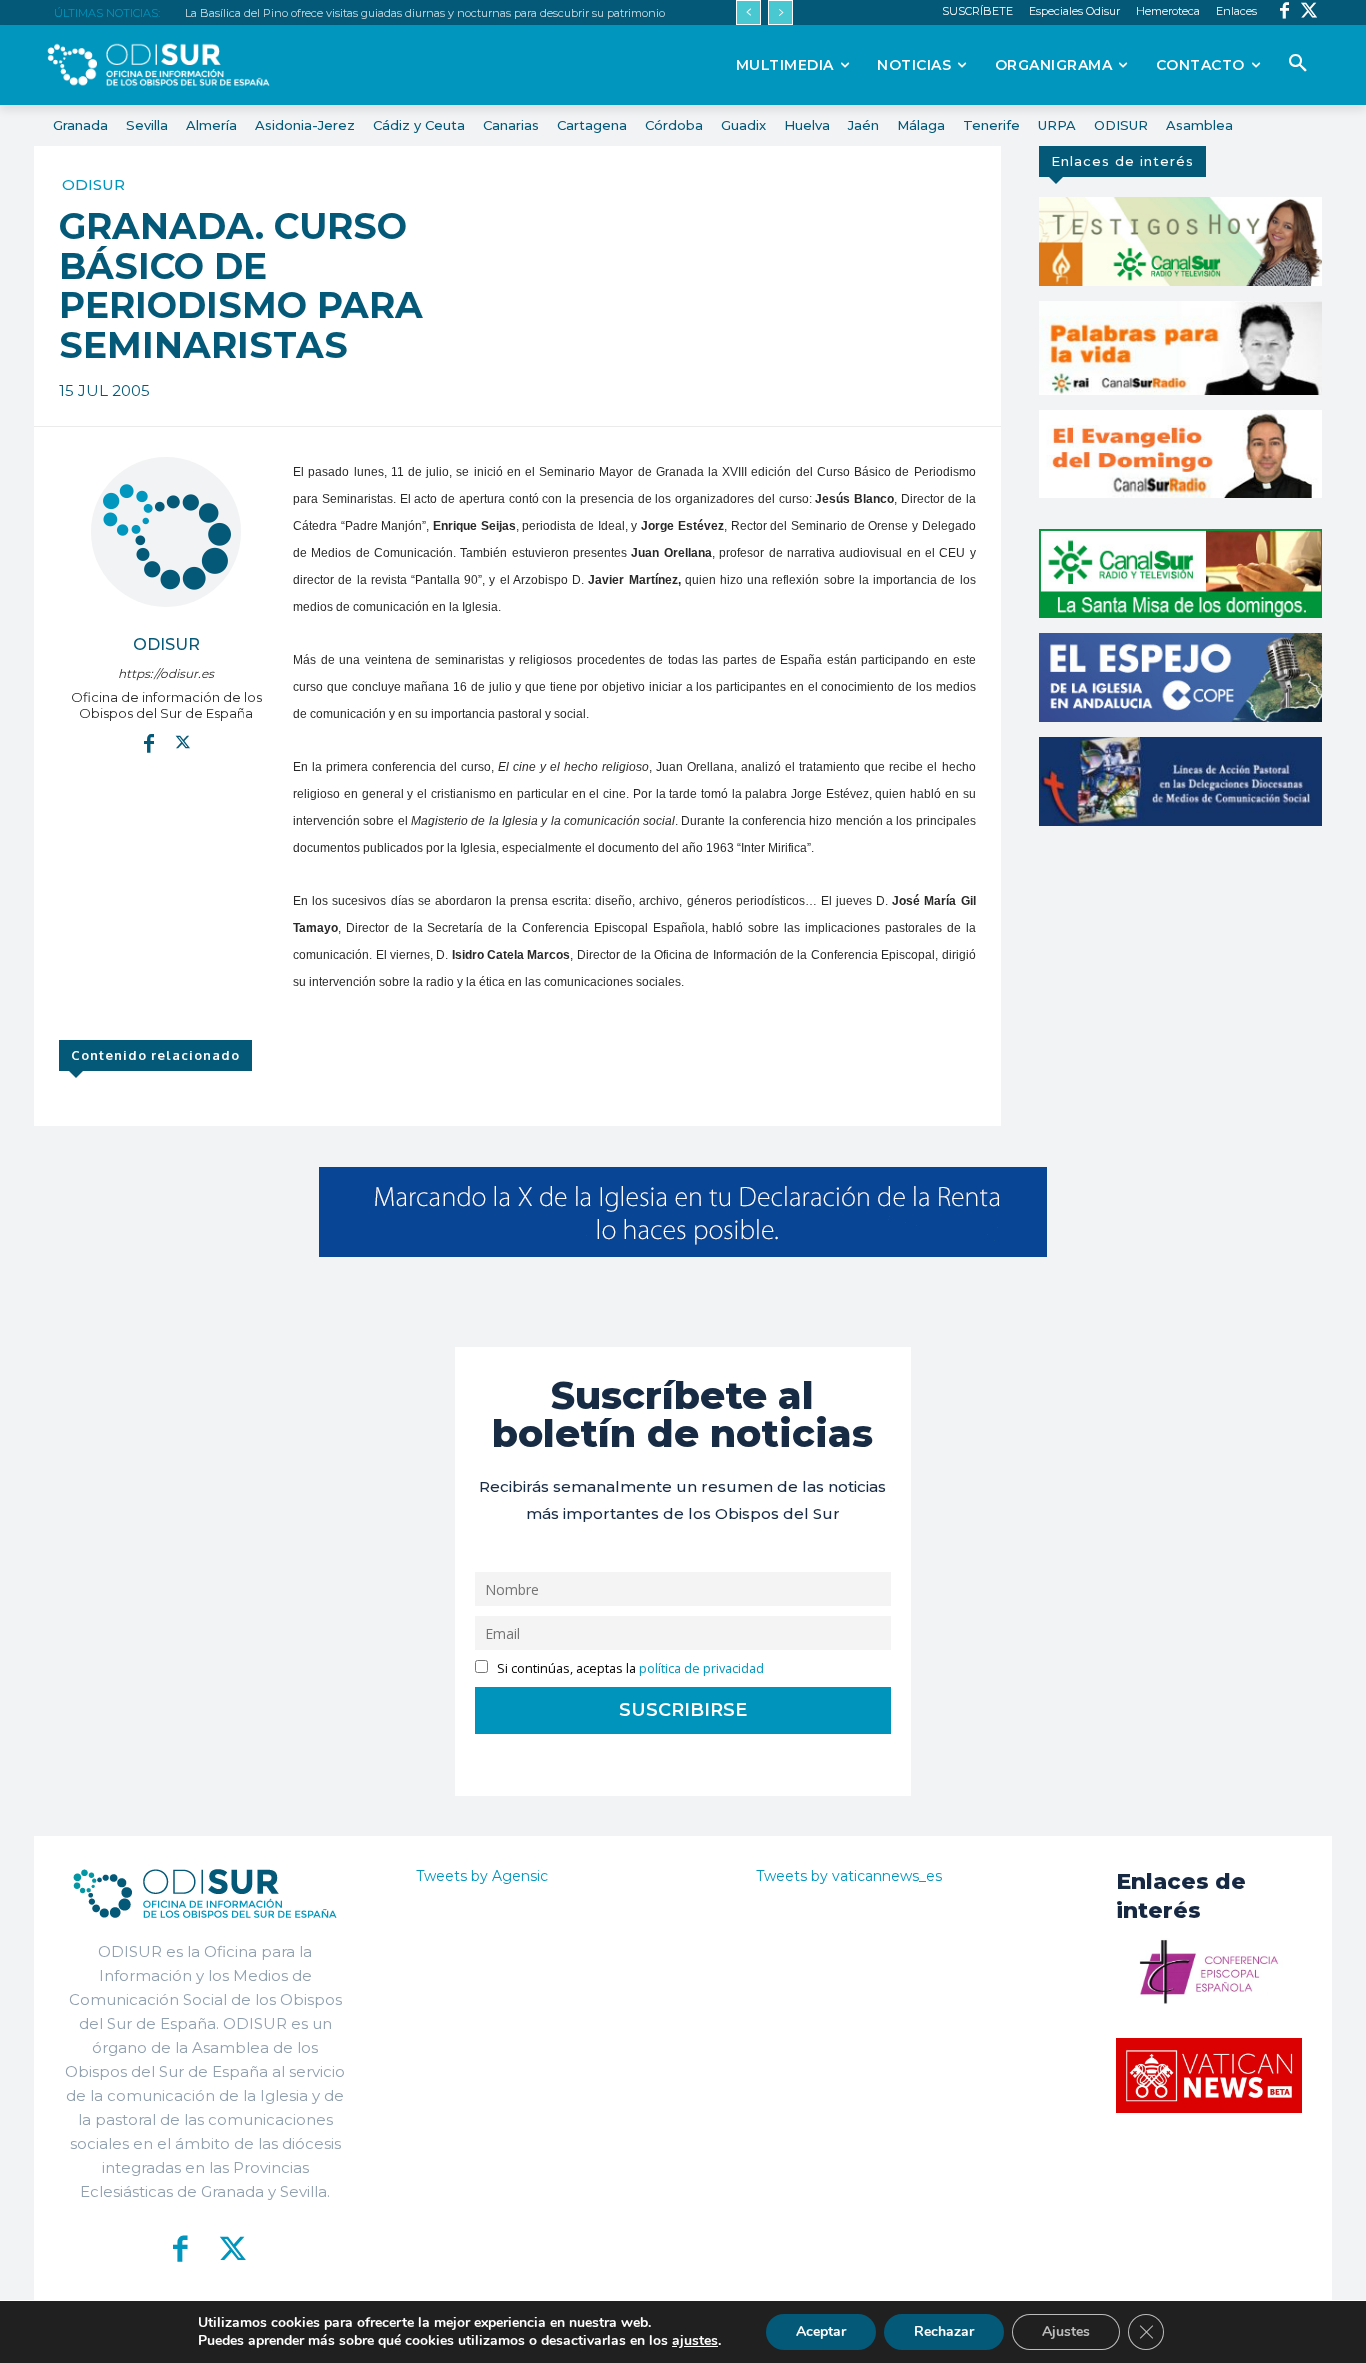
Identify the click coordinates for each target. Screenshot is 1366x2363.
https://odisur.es (166, 673)
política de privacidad (701, 1668)
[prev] (748, 12)
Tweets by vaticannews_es (849, 1876)
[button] (1298, 64)
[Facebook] (1284, 12)
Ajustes (1066, 2331)
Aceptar (821, 2331)
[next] (780, 12)
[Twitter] (1309, 12)
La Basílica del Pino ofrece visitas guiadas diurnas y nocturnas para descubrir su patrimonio (425, 13)
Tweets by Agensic (482, 1876)
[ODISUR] (166, 532)
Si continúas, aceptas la (629, 1668)
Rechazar (944, 2331)
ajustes (695, 2341)
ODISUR (93, 184)
